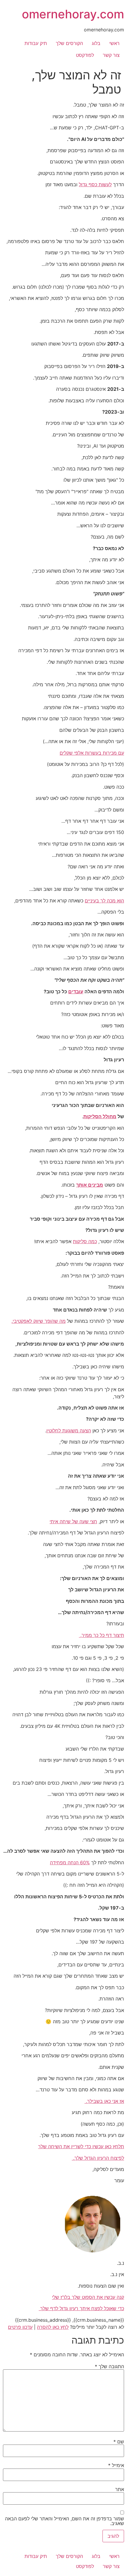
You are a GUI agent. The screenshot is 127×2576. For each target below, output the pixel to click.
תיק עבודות (36, 43)
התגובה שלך (109, 2366)
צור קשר (111, 55)
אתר (120, 2489)
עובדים (76, 991)
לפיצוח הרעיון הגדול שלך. (98, 2158)
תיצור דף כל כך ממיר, (101, 1635)
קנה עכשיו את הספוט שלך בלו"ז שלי (88, 2297)
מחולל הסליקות (100, 1116)
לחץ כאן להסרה (53, 2327)
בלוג (96, 43)
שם (119, 2442)
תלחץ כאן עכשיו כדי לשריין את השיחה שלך (81, 2146)
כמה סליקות (85, 1241)
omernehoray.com (73, 14)
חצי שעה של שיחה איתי (73, 1521)
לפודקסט (85, 55)
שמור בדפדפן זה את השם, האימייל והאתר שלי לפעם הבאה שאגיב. (65, 2521)
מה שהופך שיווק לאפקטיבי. (39, 1321)
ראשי (114, 43)
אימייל (116, 2465)
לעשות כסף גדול (95, 184)
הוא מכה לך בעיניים (104, 901)
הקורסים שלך (69, 43)
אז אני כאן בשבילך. (104, 2101)
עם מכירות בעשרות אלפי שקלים (92, 753)
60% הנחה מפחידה (70, 1863)
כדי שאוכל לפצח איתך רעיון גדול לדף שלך (81, 2308)
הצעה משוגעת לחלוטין (69, 1431)
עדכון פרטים (20, 2327)
